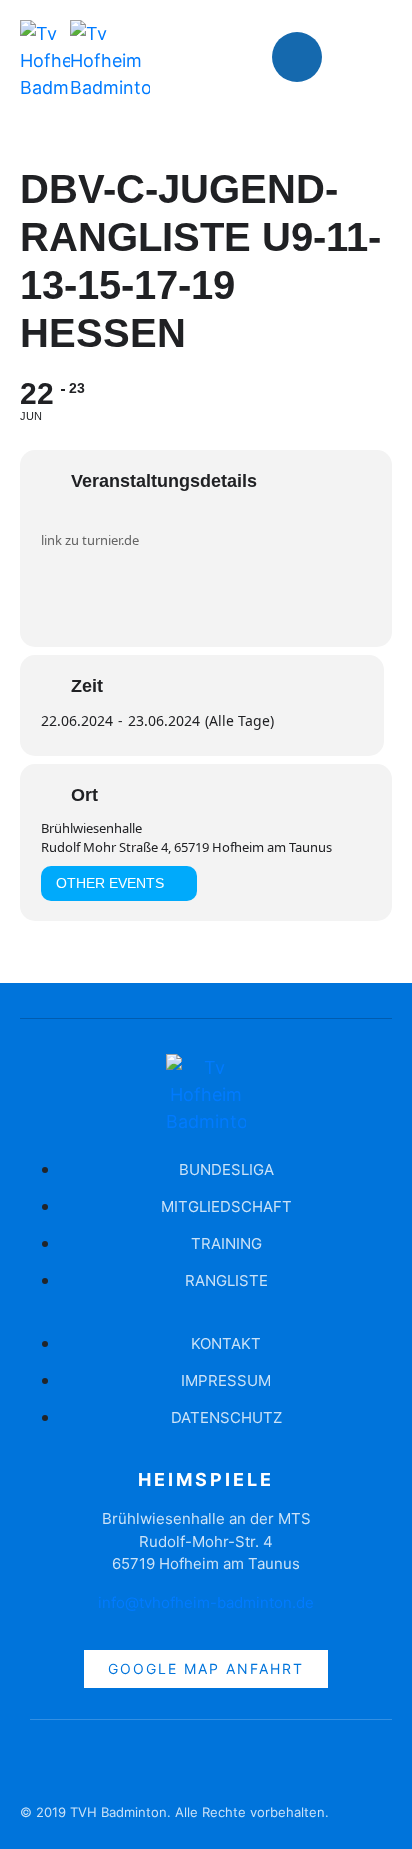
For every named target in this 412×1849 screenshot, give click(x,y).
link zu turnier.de (90, 540)
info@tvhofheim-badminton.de (206, 1602)
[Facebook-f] (45, 1765)
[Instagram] (357, 57)
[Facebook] (297, 57)
